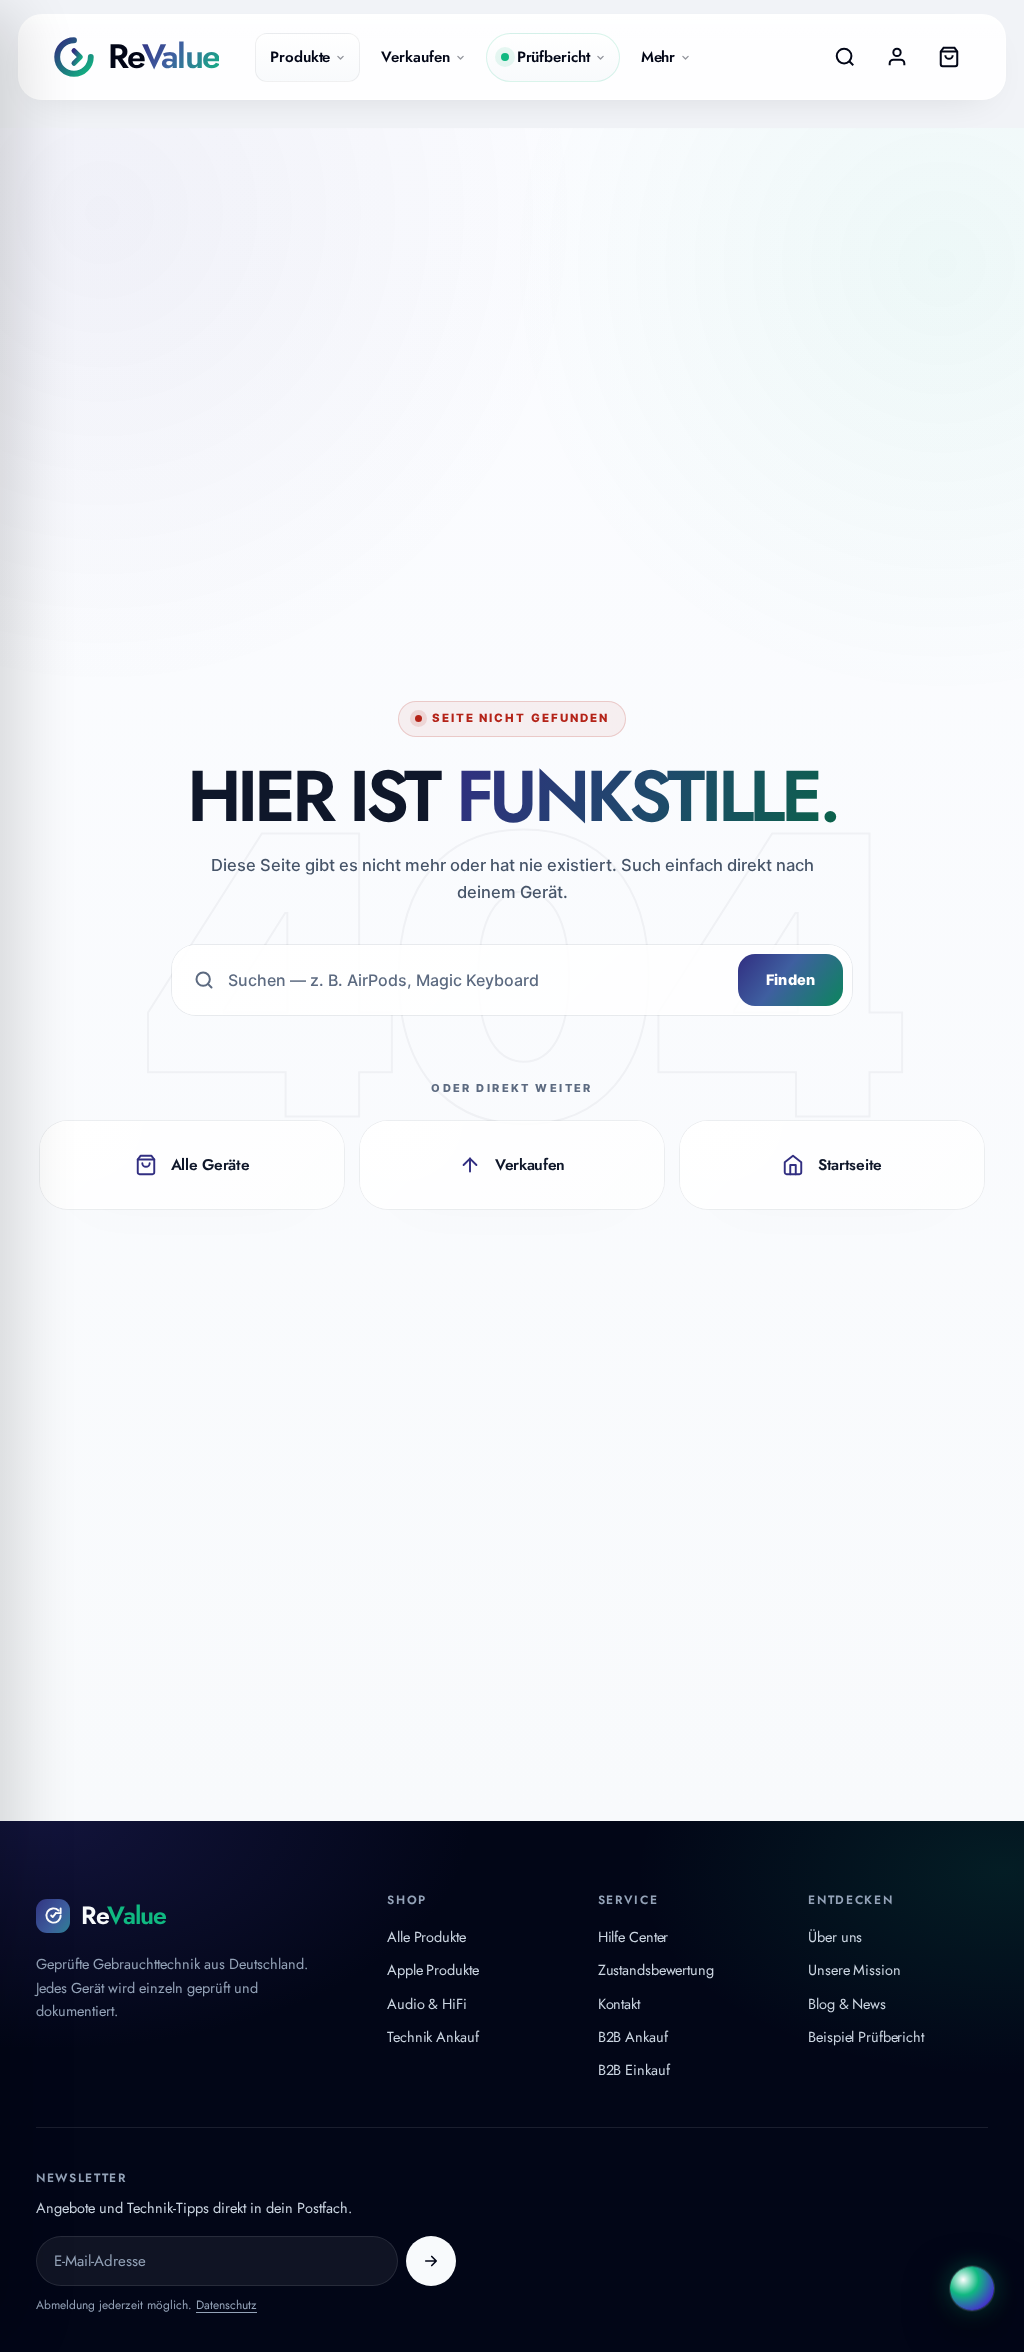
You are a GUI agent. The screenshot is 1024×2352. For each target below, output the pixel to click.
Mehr (658, 57)
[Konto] (897, 57)
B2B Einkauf (634, 2069)
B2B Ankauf (633, 2036)
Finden (790, 980)
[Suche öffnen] (845, 57)
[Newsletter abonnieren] (431, 2261)
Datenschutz (226, 2305)
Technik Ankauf (432, 2036)
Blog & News (847, 2003)
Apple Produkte (432, 1969)
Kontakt (619, 2003)
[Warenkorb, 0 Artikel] (949, 57)
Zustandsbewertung (656, 1969)
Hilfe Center (633, 1936)
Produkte (300, 57)
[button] (972, 2291)
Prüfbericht (553, 57)
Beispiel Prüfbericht (866, 2036)
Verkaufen (415, 57)
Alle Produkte (426, 1936)
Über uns (835, 1936)
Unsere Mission (854, 1969)
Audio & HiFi (427, 2003)
